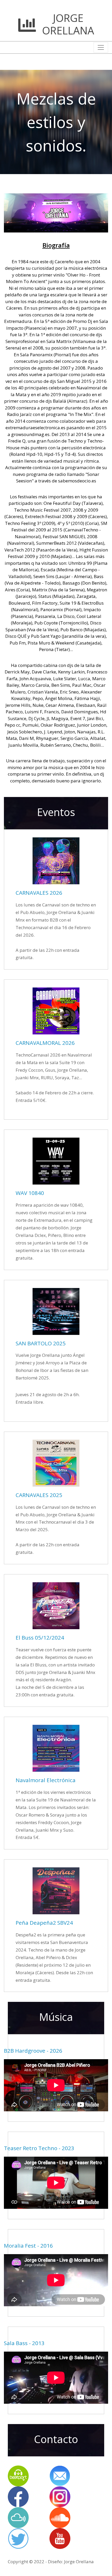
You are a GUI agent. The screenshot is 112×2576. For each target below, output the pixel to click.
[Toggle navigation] (101, 47)
